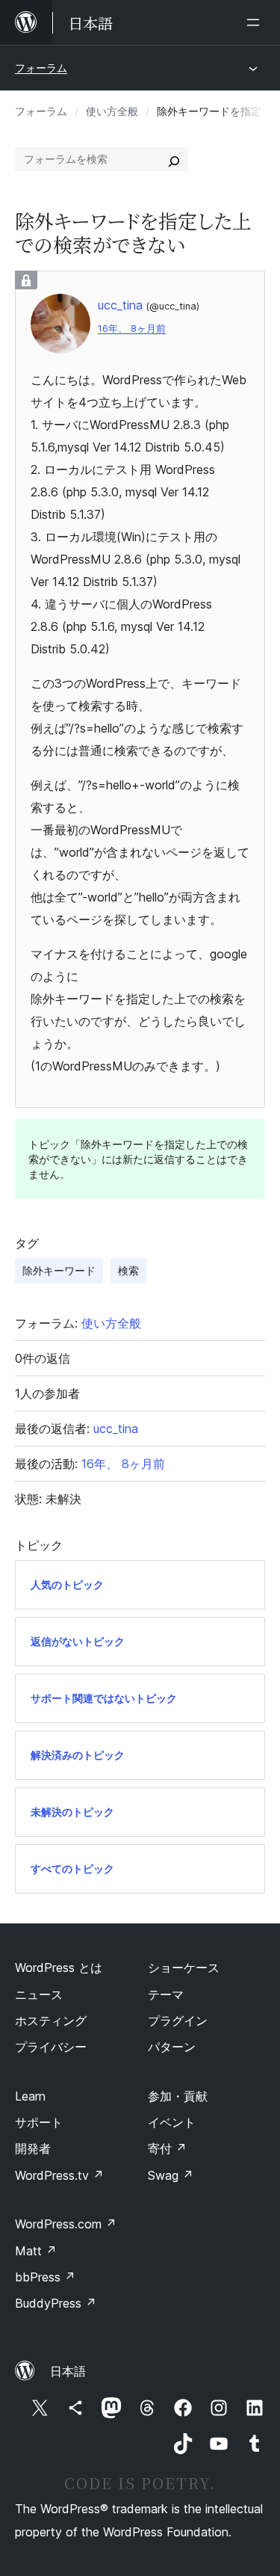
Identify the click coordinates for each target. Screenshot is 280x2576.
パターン (172, 2047)
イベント (172, 2122)
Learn (30, 2096)
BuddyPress (56, 2303)
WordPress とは (59, 1968)
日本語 (68, 2371)
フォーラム (41, 68)
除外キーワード (59, 1270)
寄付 (167, 2148)
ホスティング (51, 2021)
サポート (39, 2122)
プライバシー (51, 2047)
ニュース (39, 1994)
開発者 (33, 2148)
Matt (36, 2251)
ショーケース (184, 1968)
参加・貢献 (178, 2096)
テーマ (166, 1994)
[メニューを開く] (256, 22)
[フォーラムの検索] (174, 159)
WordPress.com (66, 2224)
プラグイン (178, 2021)
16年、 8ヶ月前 (132, 329)
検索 (128, 1270)
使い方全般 (112, 111)
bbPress (45, 2277)
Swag (171, 2175)
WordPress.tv (59, 2175)
